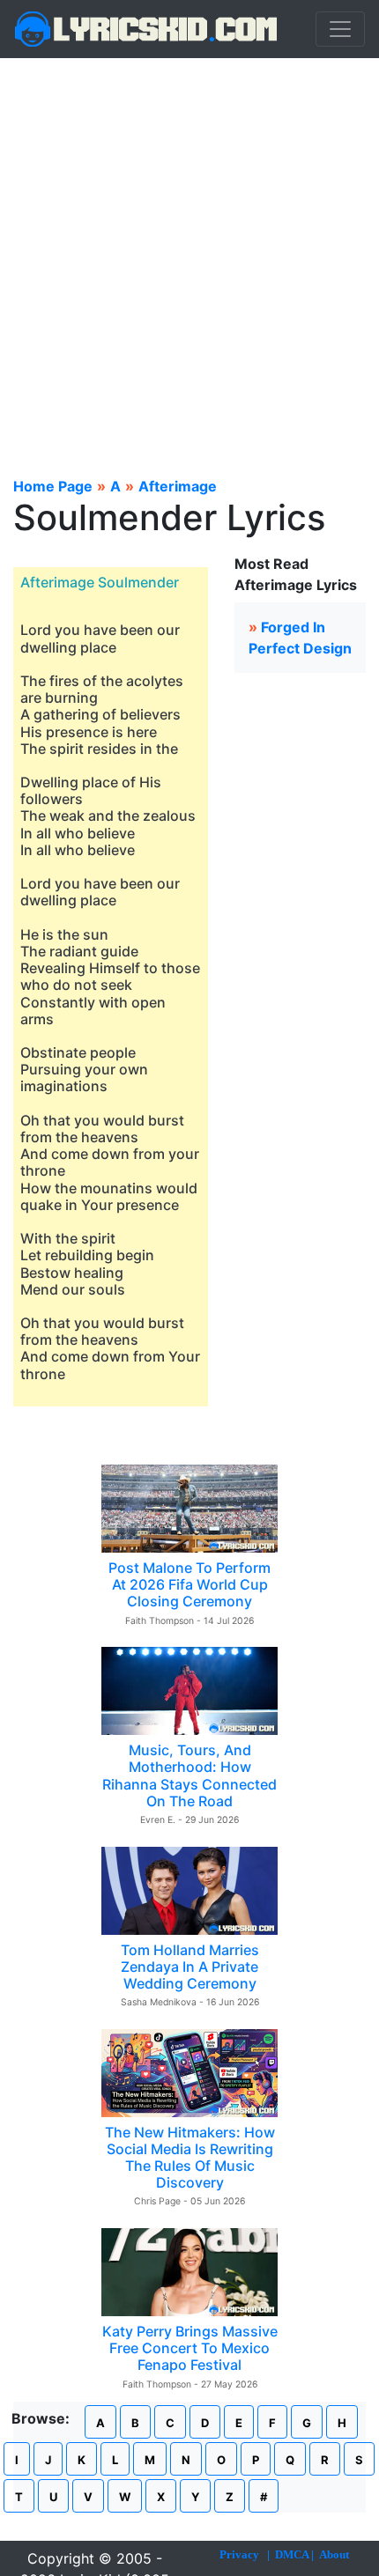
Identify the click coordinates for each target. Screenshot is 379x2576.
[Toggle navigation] (340, 29)
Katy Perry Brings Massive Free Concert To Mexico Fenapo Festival (190, 2348)
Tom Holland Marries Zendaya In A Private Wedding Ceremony (190, 1967)
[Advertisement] (189, 256)
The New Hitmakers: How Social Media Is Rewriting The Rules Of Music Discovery (190, 2158)
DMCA (292, 2554)
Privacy (239, 2554)
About (334, 2554)
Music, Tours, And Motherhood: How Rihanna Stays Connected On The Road (189, 1775)
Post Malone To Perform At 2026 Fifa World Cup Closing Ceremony (189, 1584)
